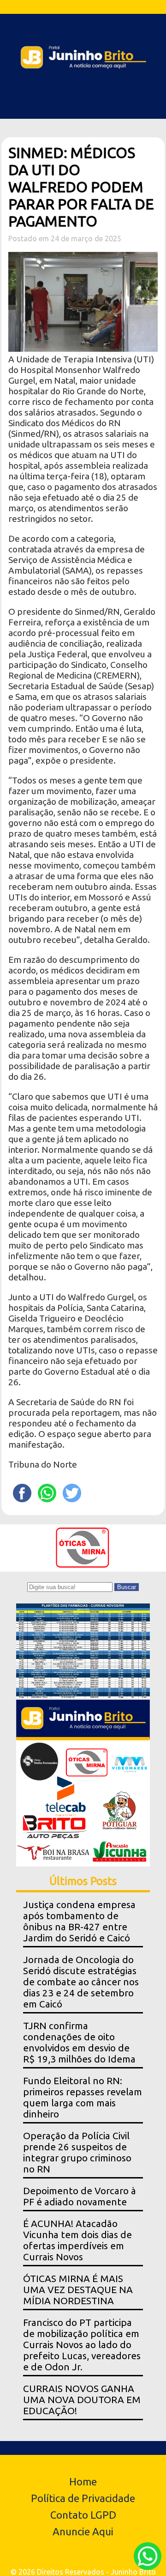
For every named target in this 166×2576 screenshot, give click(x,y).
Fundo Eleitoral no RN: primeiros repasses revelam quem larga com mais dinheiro (83, 2097)
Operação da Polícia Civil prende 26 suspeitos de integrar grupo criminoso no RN (77, 2152)
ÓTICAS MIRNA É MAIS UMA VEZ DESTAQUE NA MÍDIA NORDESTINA (78, 2290)
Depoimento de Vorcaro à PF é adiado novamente (80, 2196)
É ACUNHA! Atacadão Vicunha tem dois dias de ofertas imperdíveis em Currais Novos (77, 2240)
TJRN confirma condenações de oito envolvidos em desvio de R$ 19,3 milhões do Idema (79, 2042)
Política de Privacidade (83, 2498)
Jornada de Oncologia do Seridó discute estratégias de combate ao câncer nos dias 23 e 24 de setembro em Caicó (81, 1982)
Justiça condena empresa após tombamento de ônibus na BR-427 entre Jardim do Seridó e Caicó (79, 1921)
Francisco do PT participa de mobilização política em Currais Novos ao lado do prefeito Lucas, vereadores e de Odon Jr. (82, 2345)
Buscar (127, 1587)
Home (83, 2481)
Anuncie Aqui (83, 2531)
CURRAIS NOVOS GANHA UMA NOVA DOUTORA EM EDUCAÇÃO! (82, 2400)
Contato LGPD (83, 2515)
